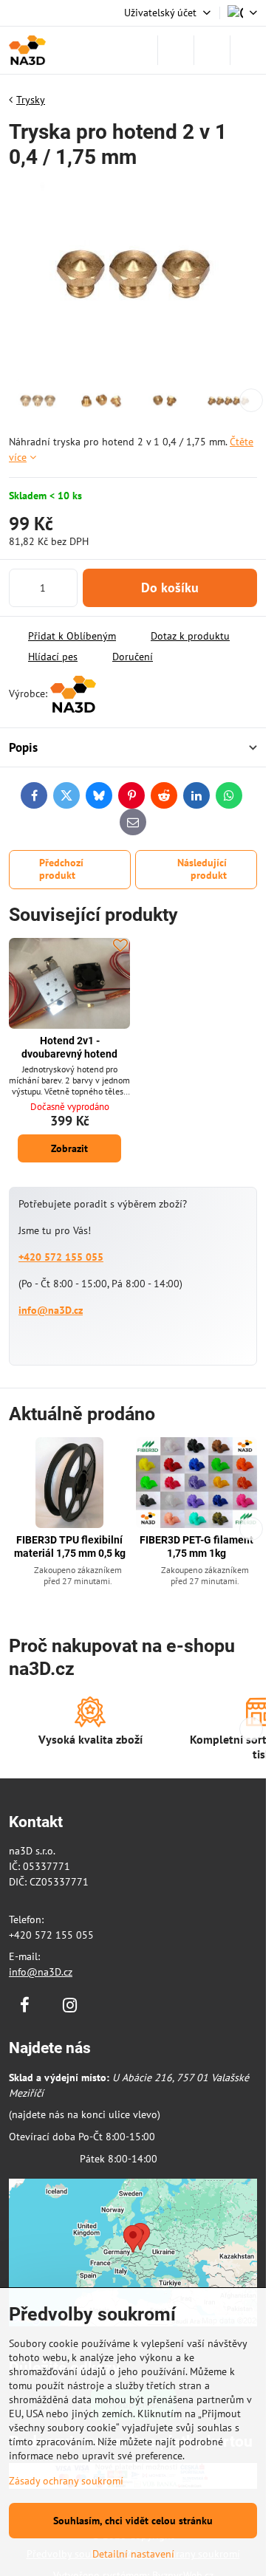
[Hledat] (176, 50)
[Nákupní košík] (212, 50)
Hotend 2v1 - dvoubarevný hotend (69, 1047)
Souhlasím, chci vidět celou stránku (133, 2521)
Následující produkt (202, 869)
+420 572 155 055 (61, 1257)
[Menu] (248, 50)
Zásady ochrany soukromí (66, 2481)
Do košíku (170, 588)
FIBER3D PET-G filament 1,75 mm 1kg (196, 1546)
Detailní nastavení (133, 2554)
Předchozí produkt (61, 869)
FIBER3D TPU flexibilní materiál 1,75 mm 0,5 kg (70, 1546)
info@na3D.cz (51, 1310)
